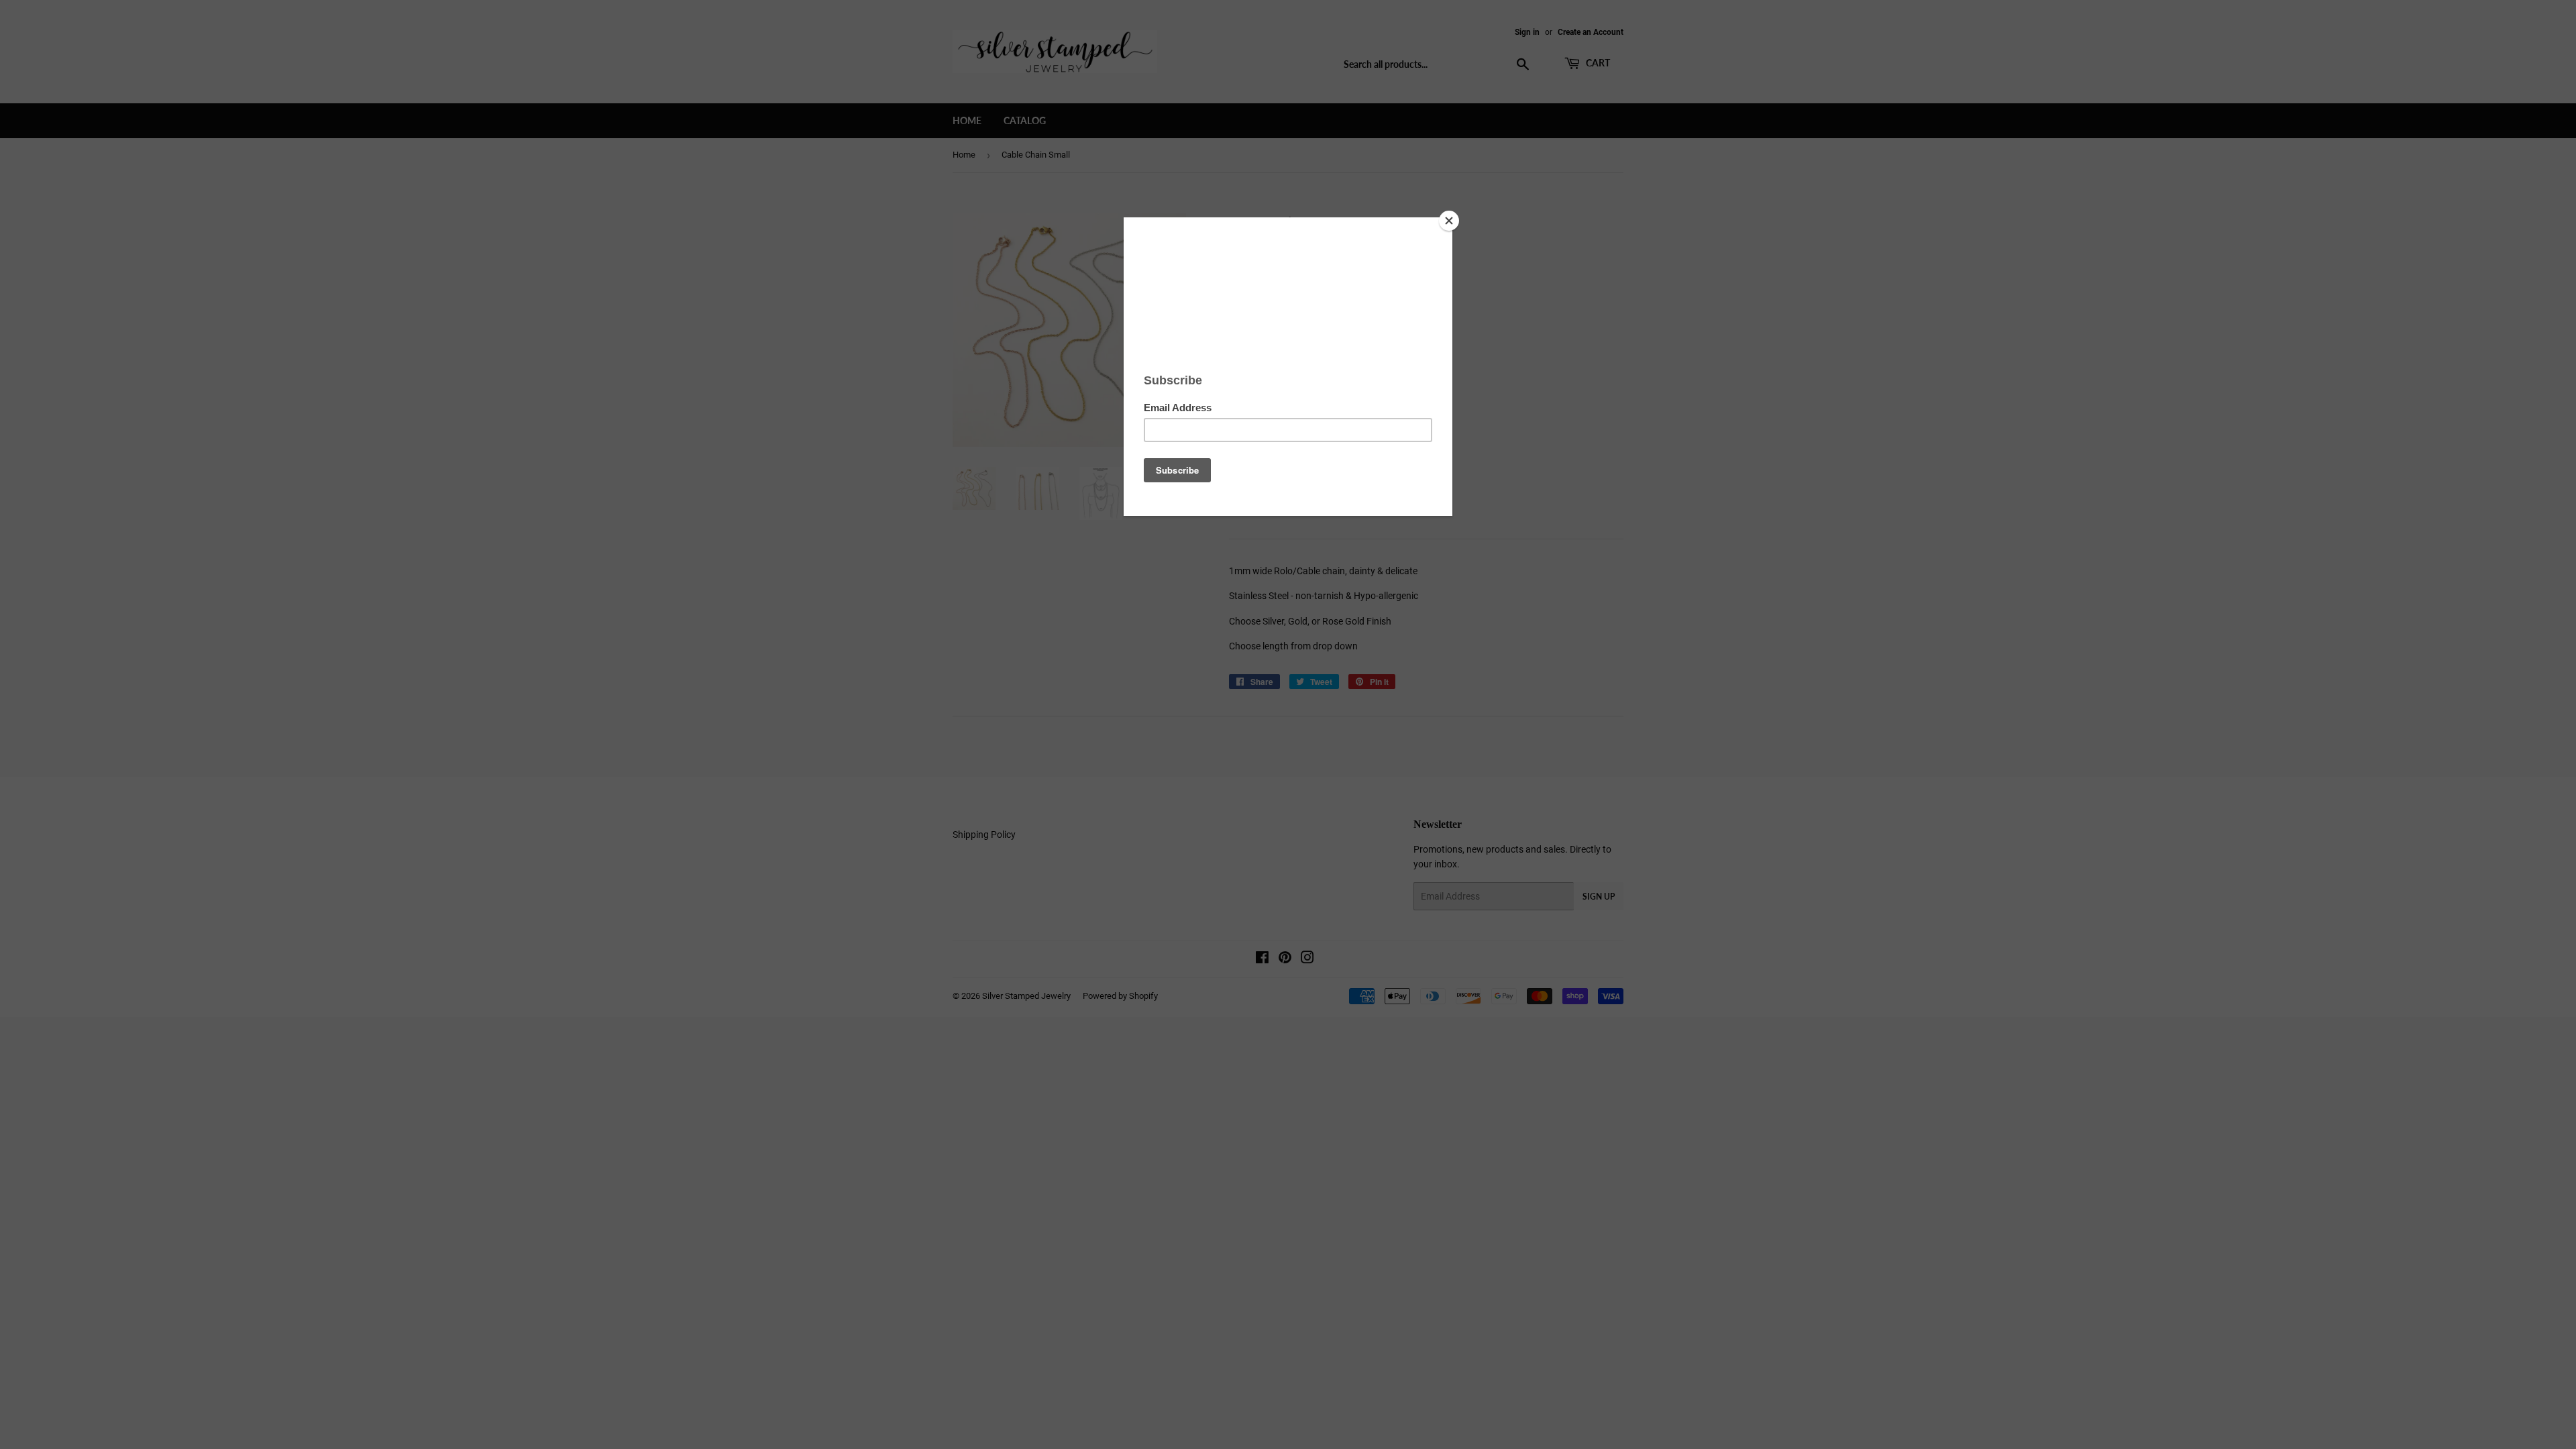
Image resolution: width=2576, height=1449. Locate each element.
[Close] (1449, 221)
